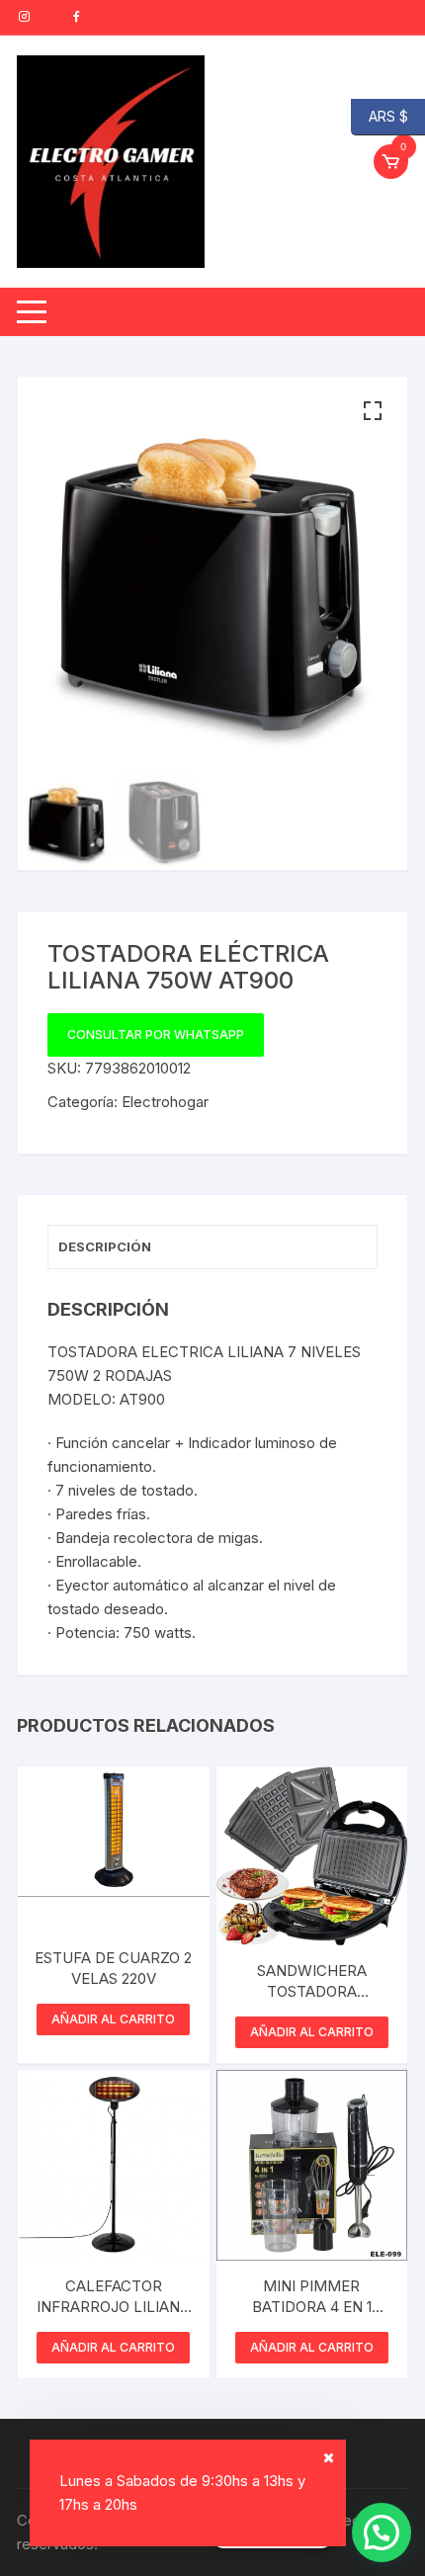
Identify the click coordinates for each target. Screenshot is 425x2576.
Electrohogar (165, 1102)
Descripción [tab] (105, 1246)
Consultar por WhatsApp (156, 1034)
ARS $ (380, 115)
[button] (373, 411)
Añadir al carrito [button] (113, 2019)
